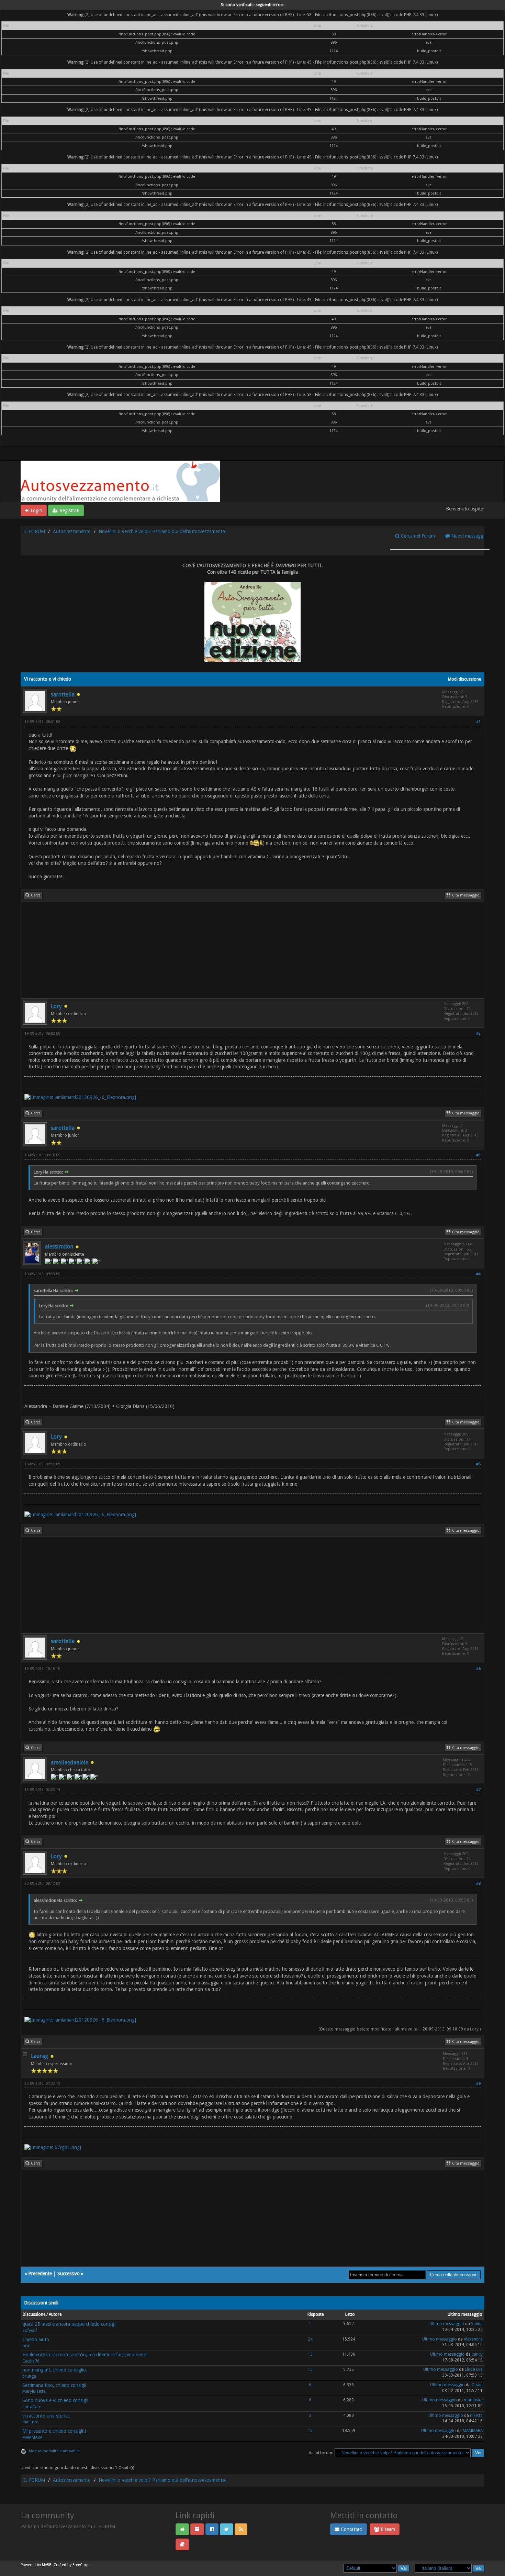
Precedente (40, 2274)
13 (310, 2354)
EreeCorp (81, 2565)
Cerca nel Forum (417, 536)
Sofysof (30, 2331)
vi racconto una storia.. (46, 2416)
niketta (476, 2415)
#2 (478, 1033)
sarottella (63, 695)
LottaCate (32, 2407)
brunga (29, 2376)
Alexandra (473, 2339)
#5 (478, 1464)
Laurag (40, 2056)
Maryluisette (34, 2391)
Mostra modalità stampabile (54, 2451)
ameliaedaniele (70, 1763)
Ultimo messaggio (447, 2324)
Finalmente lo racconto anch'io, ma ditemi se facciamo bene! (85, 2355)
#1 (478, 722)
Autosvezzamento (72, 531)
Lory (56, 1006)
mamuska (473, 2400)
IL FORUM (34, 531)
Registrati (69, 510)
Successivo (69, 2274)
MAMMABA (32, 2437)
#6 (478, 1669)
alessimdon (59, 1247)
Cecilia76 (31, 2361)
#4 (478, 1274)
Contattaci (351, 2529)
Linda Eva (474, 2369)
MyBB (47, 2565)
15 (310, 2369)
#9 (478, 2084)
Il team (387, 2529)
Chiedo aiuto (36, 2340)
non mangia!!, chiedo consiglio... (56, 2370)
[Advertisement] (227, 950)
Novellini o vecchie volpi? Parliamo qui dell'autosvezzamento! (162, 531)
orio (26, 2346)
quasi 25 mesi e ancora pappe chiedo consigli (69, 2324)
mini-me (30, 2422)
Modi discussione (464, 679)
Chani (477, 2385)
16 (310, 2431)
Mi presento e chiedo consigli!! (54, 2431)
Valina (477, 2324)
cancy (477, 2354)
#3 (478, 1155)
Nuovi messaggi (467, 536)
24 (310, 2339)
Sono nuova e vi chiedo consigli (55, 2400)
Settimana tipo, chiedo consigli (54, 2385)
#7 (478, 1790)
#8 (478, 1884)
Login (36, 510)
